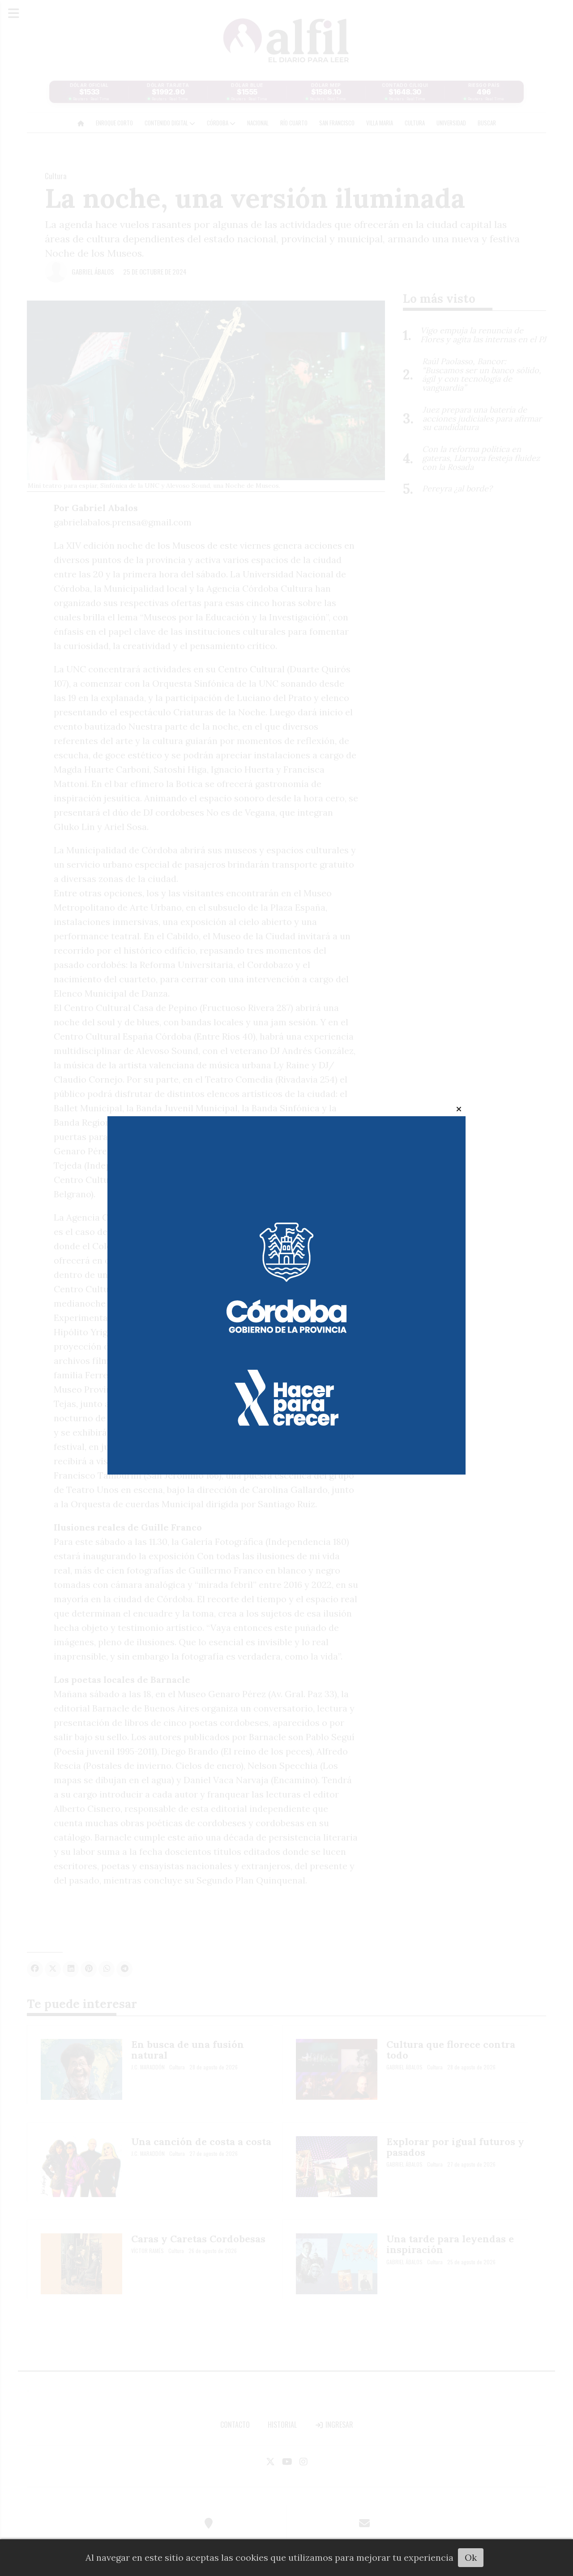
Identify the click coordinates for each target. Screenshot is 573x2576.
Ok (471, 2557)
